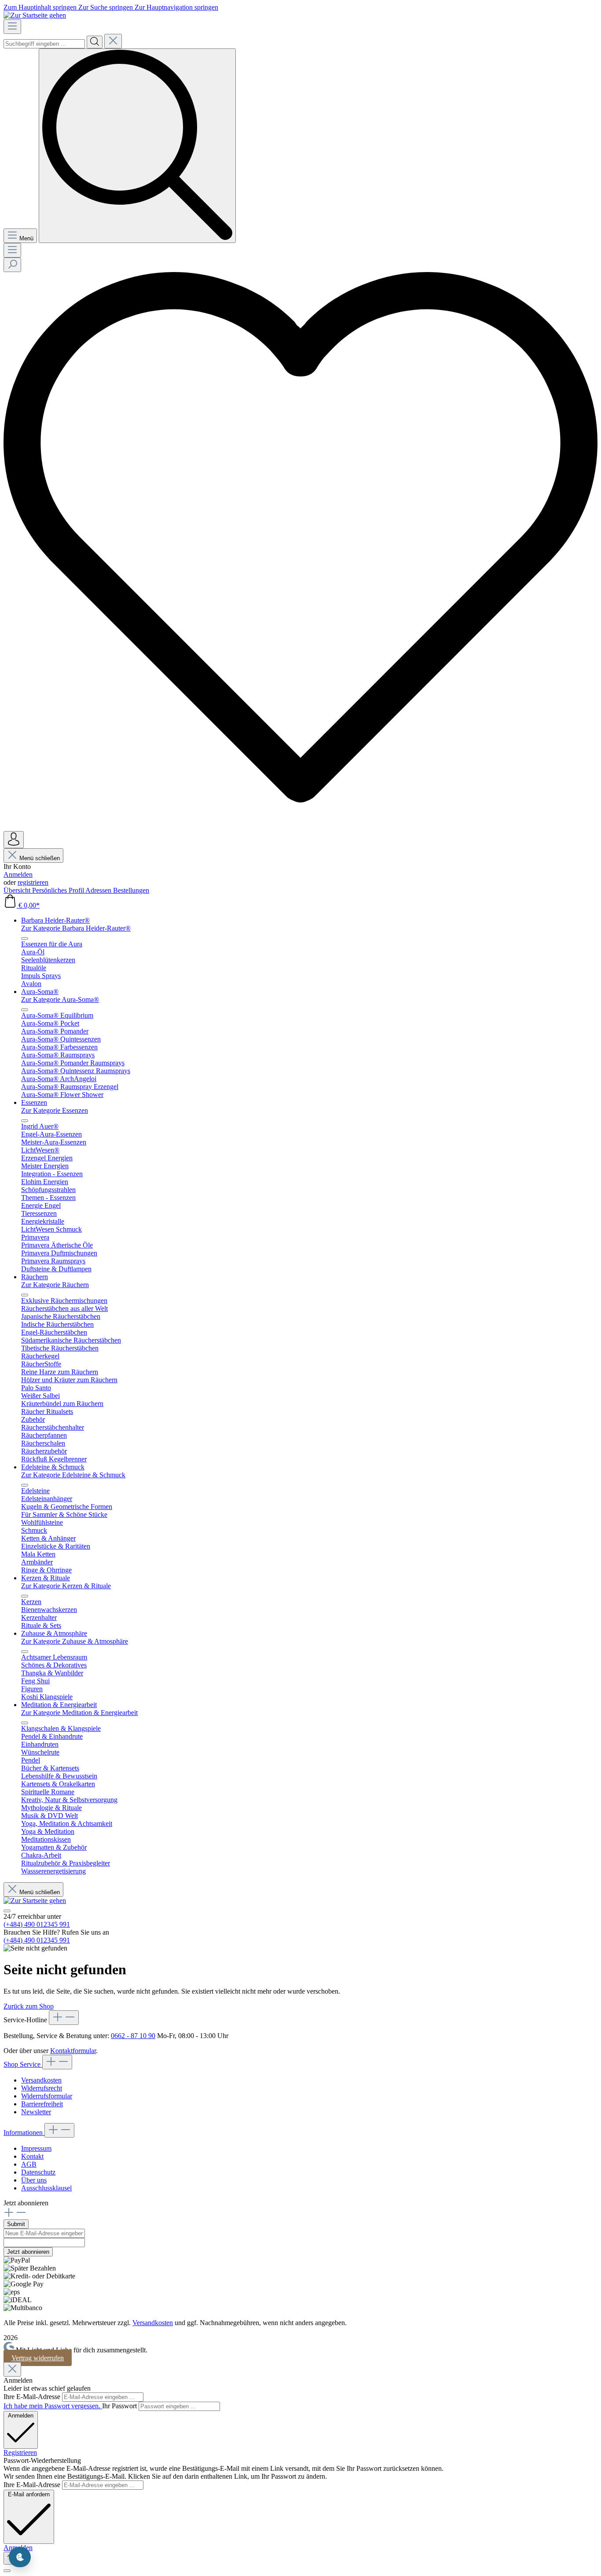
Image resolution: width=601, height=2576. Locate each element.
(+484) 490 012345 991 (37, 1924)
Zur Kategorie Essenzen (55, 1110)
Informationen (24, 2133)
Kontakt (32, 2156)
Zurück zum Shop (29, 2006)
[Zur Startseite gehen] (35, 15)
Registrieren (20, 2453)
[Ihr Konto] (14, 840)
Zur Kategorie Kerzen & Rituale (66, 1586)
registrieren (33, 882)
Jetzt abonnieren (28, 2252)
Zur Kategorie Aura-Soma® (60, 999)
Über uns (34, 2180)
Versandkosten (41, 2080)
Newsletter (36, 2112)
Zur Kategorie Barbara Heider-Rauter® (76, 928)
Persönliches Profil (59, 890)
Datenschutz (38, 2172)
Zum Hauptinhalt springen (41, 7)
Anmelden (18, 874)
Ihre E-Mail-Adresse (33, 2397)
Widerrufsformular (47, 2096)
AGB (29, 2164)
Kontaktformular (73, 2051)
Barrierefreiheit (42, 2104)
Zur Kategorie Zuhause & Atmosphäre (75, 1641)
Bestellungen (131, 890)
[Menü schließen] (25, 938)
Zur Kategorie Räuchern (55, 1285)
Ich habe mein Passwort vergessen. (53, 2406)
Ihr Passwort (120, 2406)
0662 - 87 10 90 (133, 2036)
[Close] (12, 2369)
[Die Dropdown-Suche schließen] (113, 41)
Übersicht (18, 890)
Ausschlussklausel (46, 2188)
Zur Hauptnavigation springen (176, 7)
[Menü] (12, 27)
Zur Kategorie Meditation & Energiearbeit (79, 1713)
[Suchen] (95, 42)
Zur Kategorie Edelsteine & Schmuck (73, 1475)
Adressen (99, 890)
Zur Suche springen (106, 7)
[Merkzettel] (300, 827)
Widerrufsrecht (42, 2088)
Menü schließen (40, 858)
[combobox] (44, 44)
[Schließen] (7, 2571)
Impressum (36, 2148)
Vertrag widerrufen (38, 2358)
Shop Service (23, 2064)
